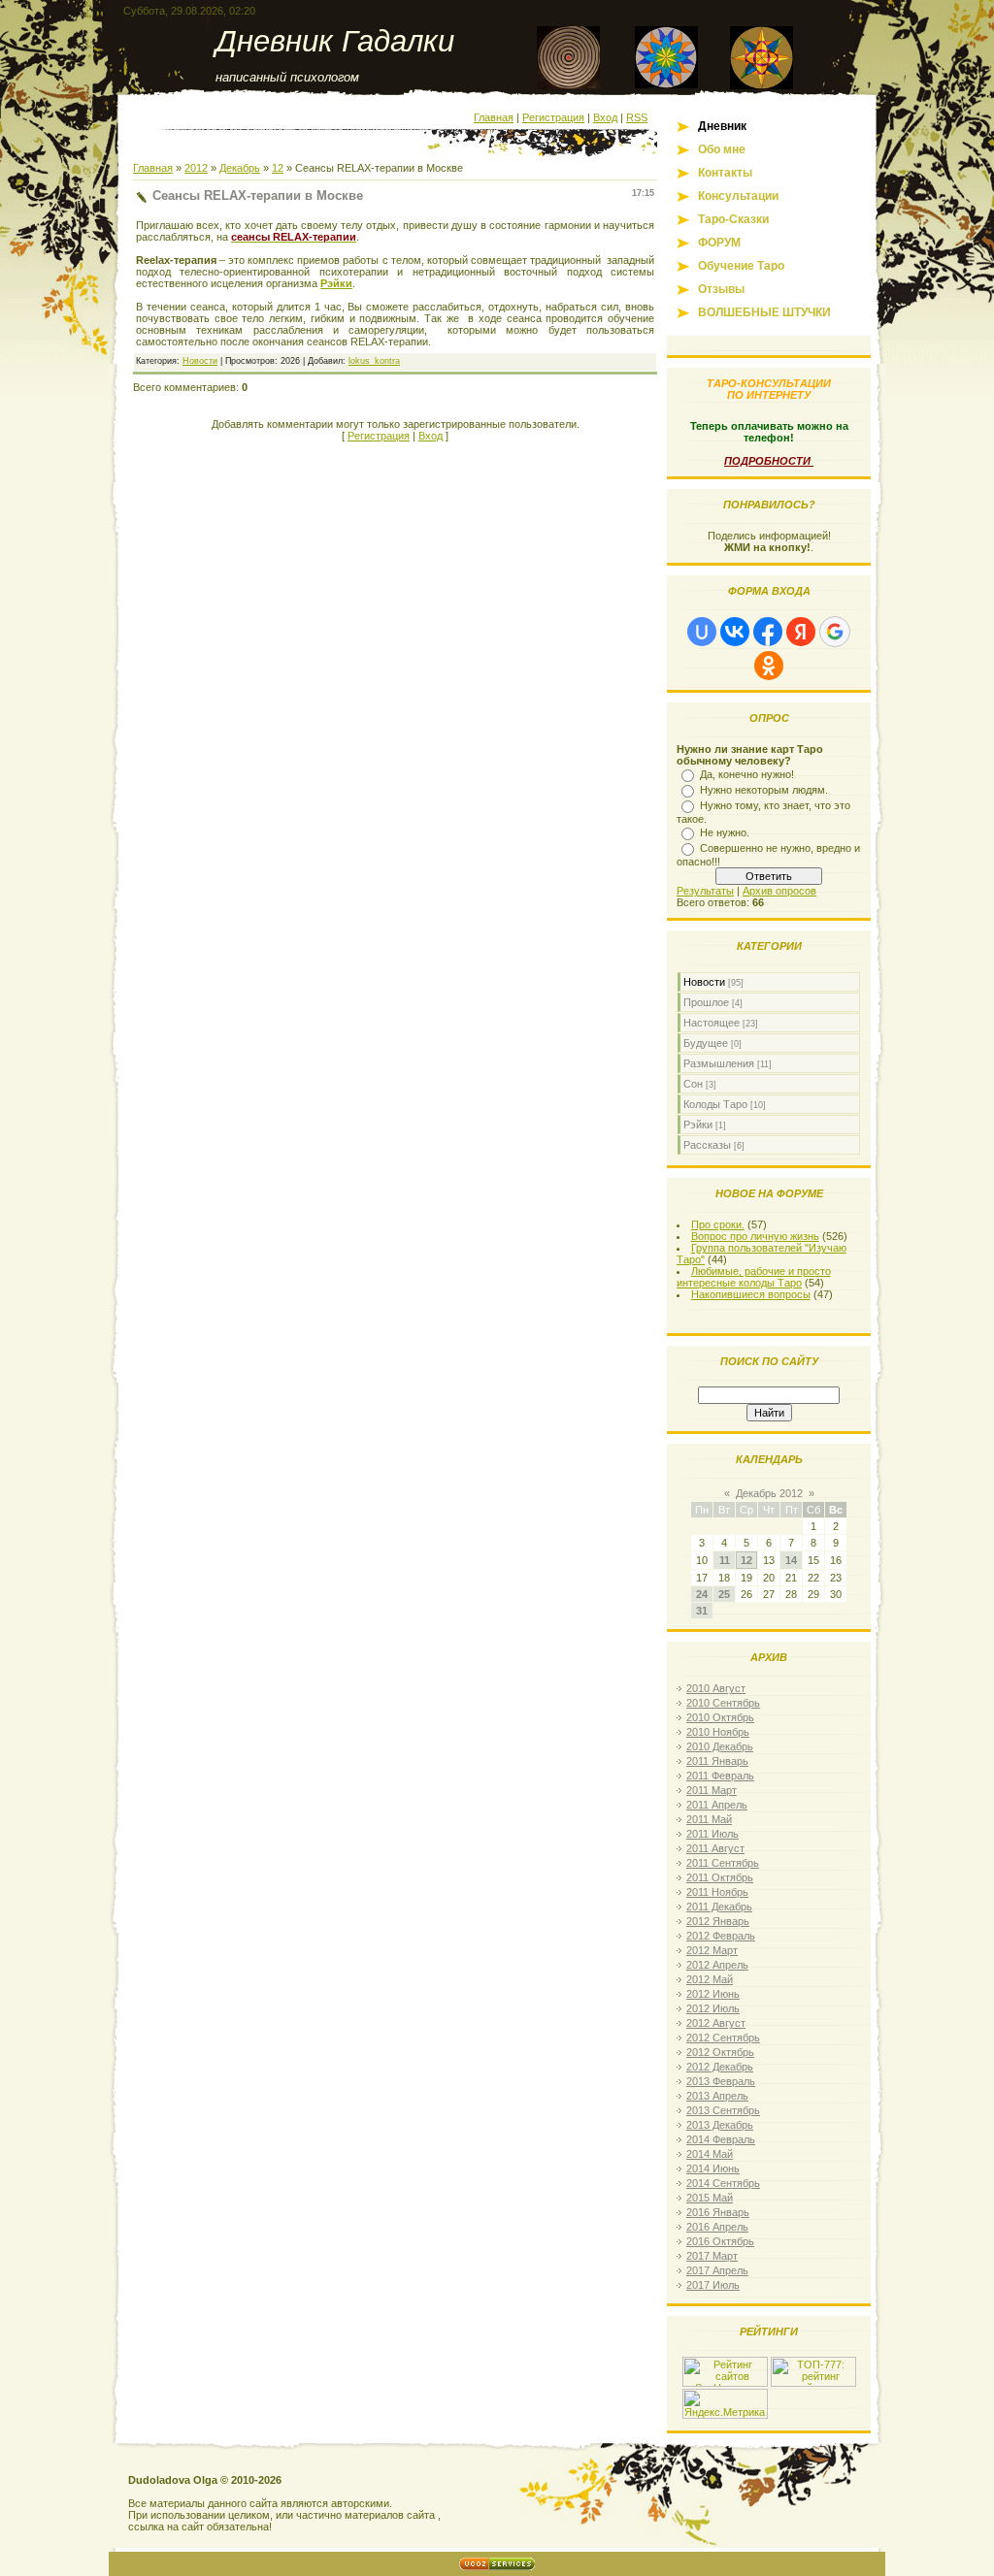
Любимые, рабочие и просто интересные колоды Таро (754, 1277)
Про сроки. (718, 1224)
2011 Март (712, 1790)
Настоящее (712, 1023)
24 (702, 1594)
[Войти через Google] (835, 632)
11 (725, 1560)
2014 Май (710, 2154)
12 (278, 168)
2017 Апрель (717, 2270)
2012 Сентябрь (723, 2038)
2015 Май (710, 2198)
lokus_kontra (374, 361)
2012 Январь (718, 1921)
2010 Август (716, 1688)
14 (791, 1560)
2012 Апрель (717, 1965)
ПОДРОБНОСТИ (769, 461)
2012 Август (716, 2023)
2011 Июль (712, 1834)
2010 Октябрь (720, 1717)
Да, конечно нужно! (747, 774)
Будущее (706, 1043)
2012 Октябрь (720, 2052)
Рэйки (336, 283)
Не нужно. (725, 832)
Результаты (705, 891)
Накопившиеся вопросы (751, 1294)
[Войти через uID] (702, 632)
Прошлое (706, 1002)
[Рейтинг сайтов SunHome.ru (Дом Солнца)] (725, 2383)
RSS (637, 117)
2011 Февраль (720, 1776)
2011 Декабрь (719, 1907)
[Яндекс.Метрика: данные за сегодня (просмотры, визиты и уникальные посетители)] (725, 2404)
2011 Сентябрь (723, 1863)
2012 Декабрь (720, 2067)
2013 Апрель (717, 2096)
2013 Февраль (721, 2081)
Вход (605, 117)
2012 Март (712, 1950)
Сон (693, 1084)
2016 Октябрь (720, 2241)
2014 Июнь (713, 2168)
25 (724, 1594)
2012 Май (710, 1979)
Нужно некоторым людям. (764, 790)
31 (702, 1611)
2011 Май (709, 1819)
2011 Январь (717, 1761)
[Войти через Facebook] (768, 632)
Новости (200, 361)
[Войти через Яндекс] (801, 632)
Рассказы (707, 1145)
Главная (494, 117)
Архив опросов (779, 891)
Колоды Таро (715, 1104)
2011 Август (715, 1848)
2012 (196, 168)
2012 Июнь (713, 1994)
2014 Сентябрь (723, 2183)
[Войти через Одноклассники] (769, 666)
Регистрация (553, 117)
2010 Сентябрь (723, 1703)
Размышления (719, 1063)
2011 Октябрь (720, 1877)
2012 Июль (713, 2008)
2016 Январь (718, 2212)
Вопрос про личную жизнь (755, 1236)
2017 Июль (713, 2285)
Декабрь (240, 168)
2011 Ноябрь (717, 1892)
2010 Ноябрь (718, 1732)
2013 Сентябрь (723, 2110)
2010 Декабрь (720, 1746)
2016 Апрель (717, 2227)
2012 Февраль (721, 1936)
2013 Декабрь (720, 2125)
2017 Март (712, 2256)
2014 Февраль (721, 2139)
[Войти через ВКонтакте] (735, 632)
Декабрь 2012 (769, 1493)
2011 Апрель (717, 1805)
